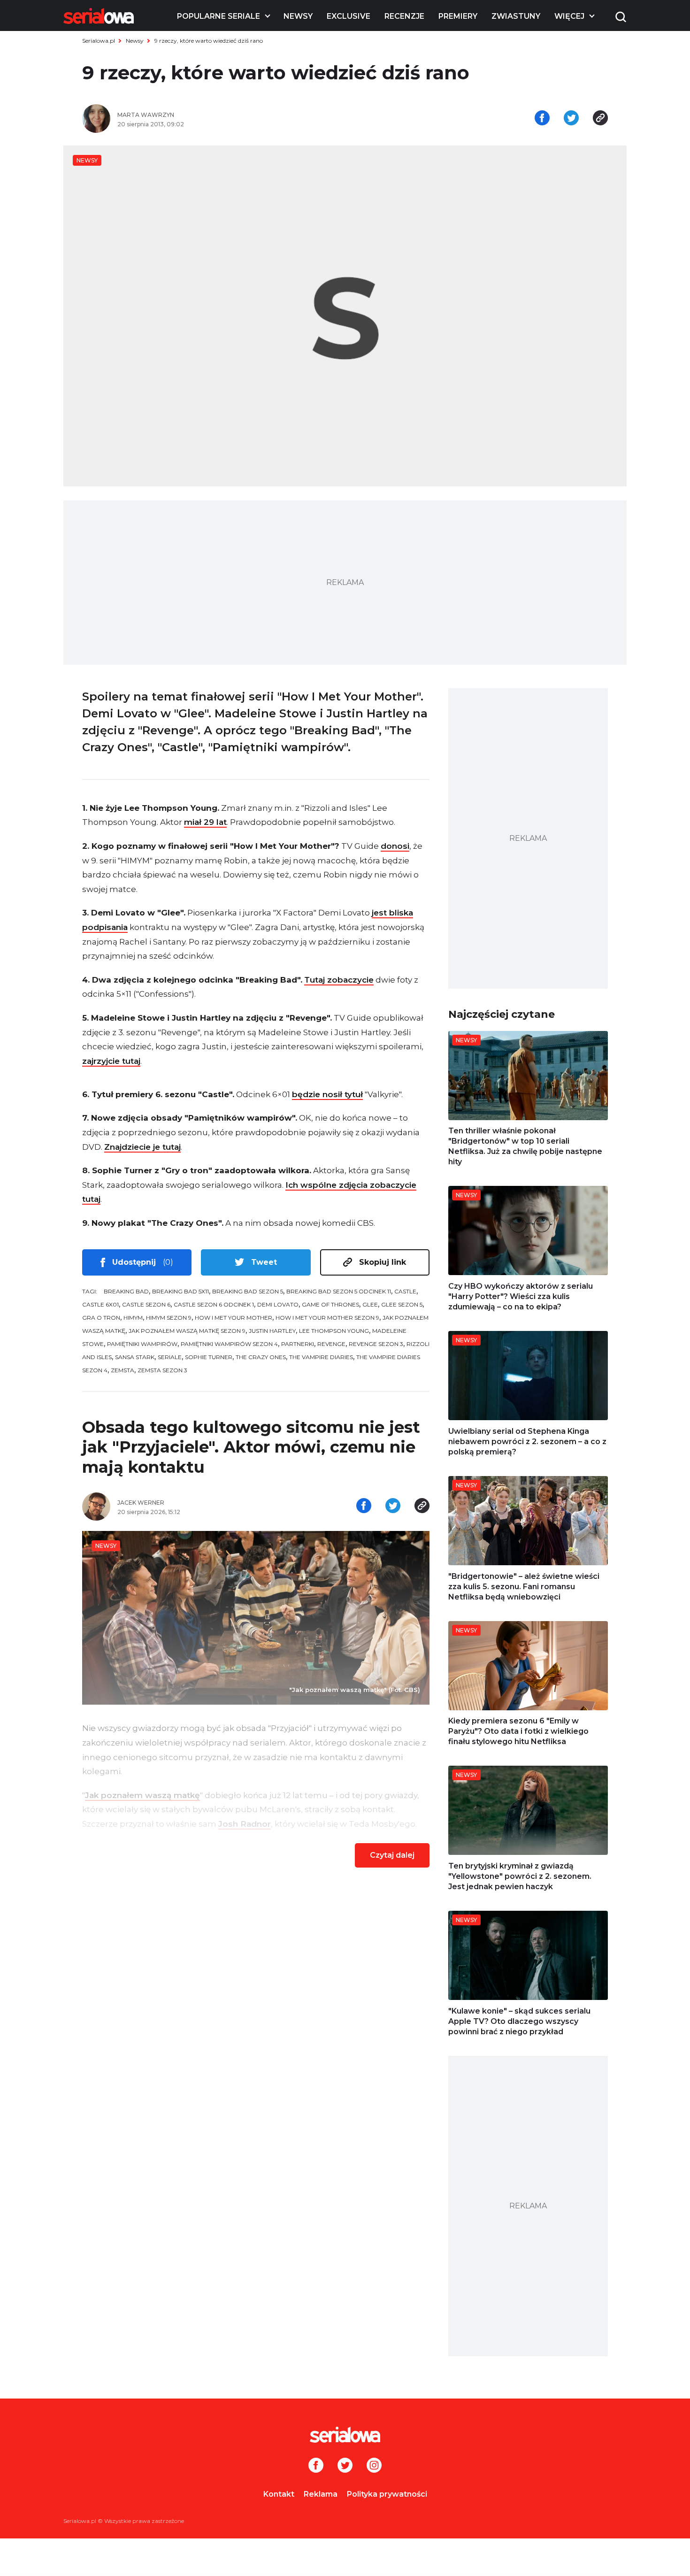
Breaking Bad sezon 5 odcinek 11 (339, 1291)
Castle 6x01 (100, 1304)
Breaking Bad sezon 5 (248, 1291)
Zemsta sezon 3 (162, 1370)
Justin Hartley (272, 1331)
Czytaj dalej (392, 1855)
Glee (370, 1304)
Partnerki (298, 1344)
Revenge (331, 1344)
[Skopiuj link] (600, 119)
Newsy (298, 16)
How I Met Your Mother (234, 1318)
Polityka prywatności (387, 2494)
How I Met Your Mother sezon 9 (327, 1318)
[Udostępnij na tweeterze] (571, 119)
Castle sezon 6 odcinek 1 (214, 1304)
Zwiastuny (516, 16)
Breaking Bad (126, 1291)
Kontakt (279, 2494)
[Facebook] (316, 2466)
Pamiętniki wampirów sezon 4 (229, 1344)
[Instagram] (374, 2466)
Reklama (321, 2494)
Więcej (569, 16)
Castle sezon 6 (146, 1304)
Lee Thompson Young (334, 1331)
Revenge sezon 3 (376, 1344)
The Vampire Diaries (321, 1357)
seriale (170, 1357)
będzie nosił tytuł (327, 1094)
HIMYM (133, 1318)
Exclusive (349, 16)
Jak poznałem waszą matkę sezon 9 (187, 1331)
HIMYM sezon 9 (169, 1318)
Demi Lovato (278, 1304)
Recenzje (404, 16)
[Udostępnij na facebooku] (542, 119)
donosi (395, 846)
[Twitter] (345, 2466)
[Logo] (99, 16)
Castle (405, 1291)
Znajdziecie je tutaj (142, 1147)
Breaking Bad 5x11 (180, 1291)
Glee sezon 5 (402, 1304)
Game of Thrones (330, 1304)
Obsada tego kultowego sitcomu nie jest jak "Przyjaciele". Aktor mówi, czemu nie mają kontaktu (251, 1447)
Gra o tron (101, 1318)
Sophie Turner (209, 1357)
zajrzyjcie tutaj (111, 1061)
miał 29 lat (205, 822)
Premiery (458, 16)
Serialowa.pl (99, 41)
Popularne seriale (218, 16)
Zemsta (123, 1370)
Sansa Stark (135, 1357)
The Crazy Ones (261, 1357)
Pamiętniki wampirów (142, 1344)
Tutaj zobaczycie (339, 980)
